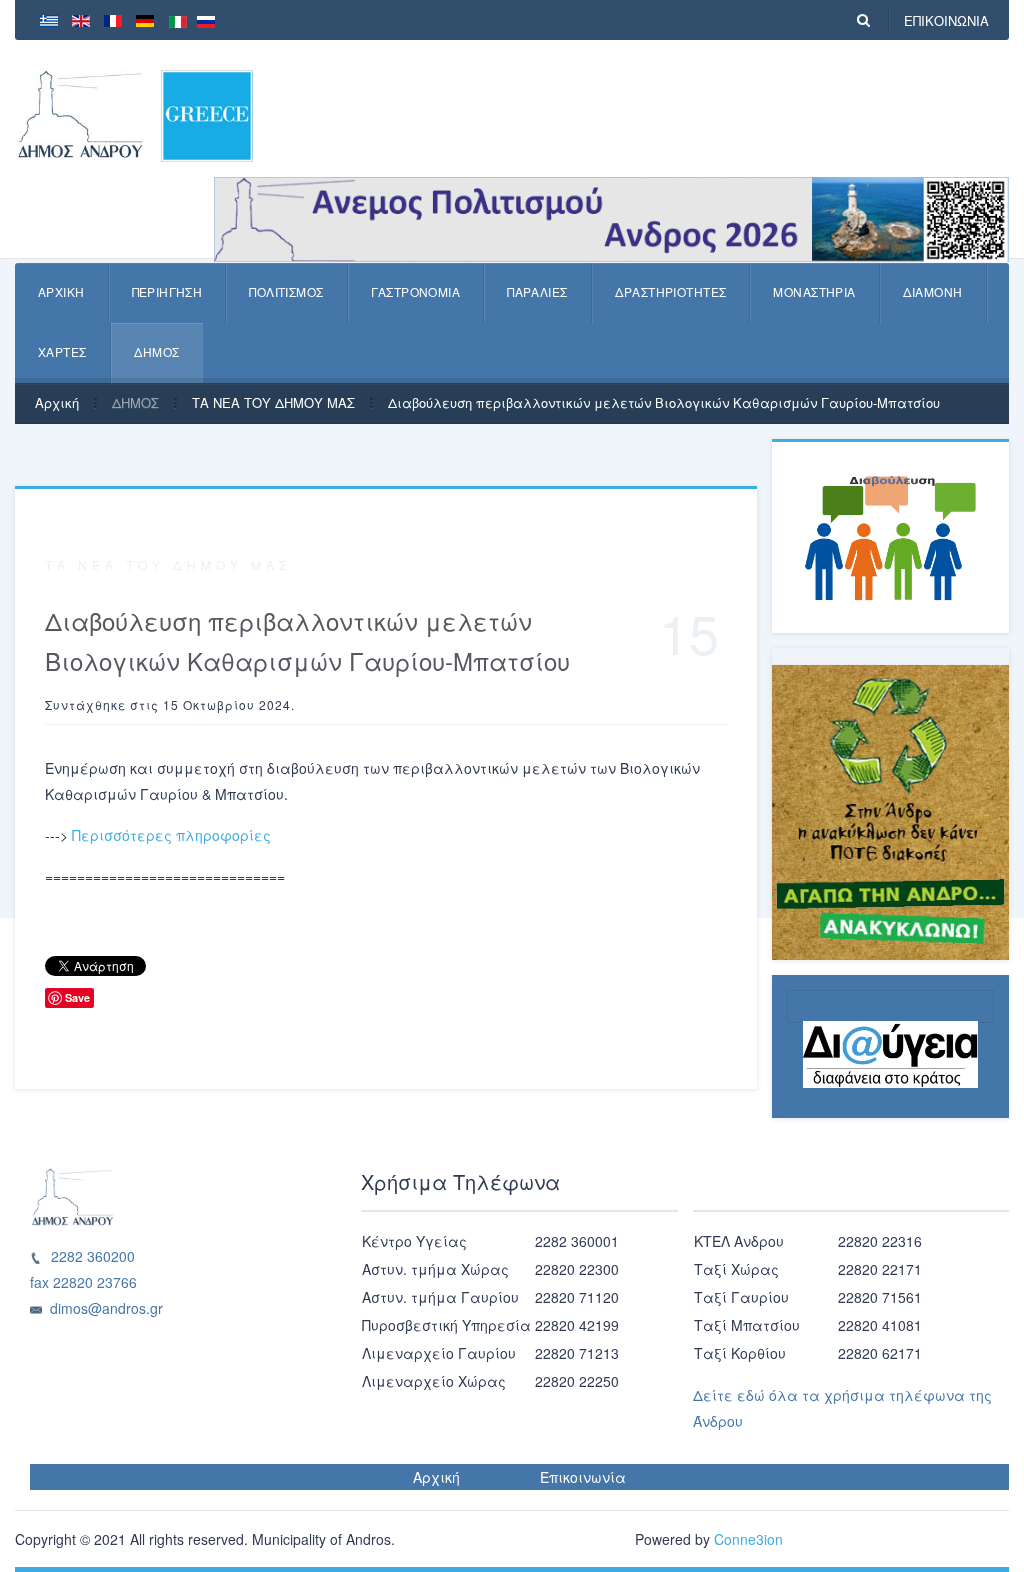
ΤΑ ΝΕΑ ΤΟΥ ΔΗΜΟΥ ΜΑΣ (273, 402)
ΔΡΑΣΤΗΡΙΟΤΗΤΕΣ (671, 291)
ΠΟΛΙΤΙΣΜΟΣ (286, 291)
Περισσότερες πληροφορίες (171, 835)
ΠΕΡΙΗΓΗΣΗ (167, 291)
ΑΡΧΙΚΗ (61, 291)
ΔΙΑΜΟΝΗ (933, 291)
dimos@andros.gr (106, 1308)
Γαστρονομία (416, 291)
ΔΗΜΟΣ (157, 351)
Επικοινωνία (583, 1477)
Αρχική (57, 402)
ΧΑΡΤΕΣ (62, 351)
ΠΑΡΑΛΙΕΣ (537, 291)
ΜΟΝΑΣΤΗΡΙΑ (814, 291)
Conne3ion (748, 1539)
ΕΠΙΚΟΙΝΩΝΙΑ (946, 20)
